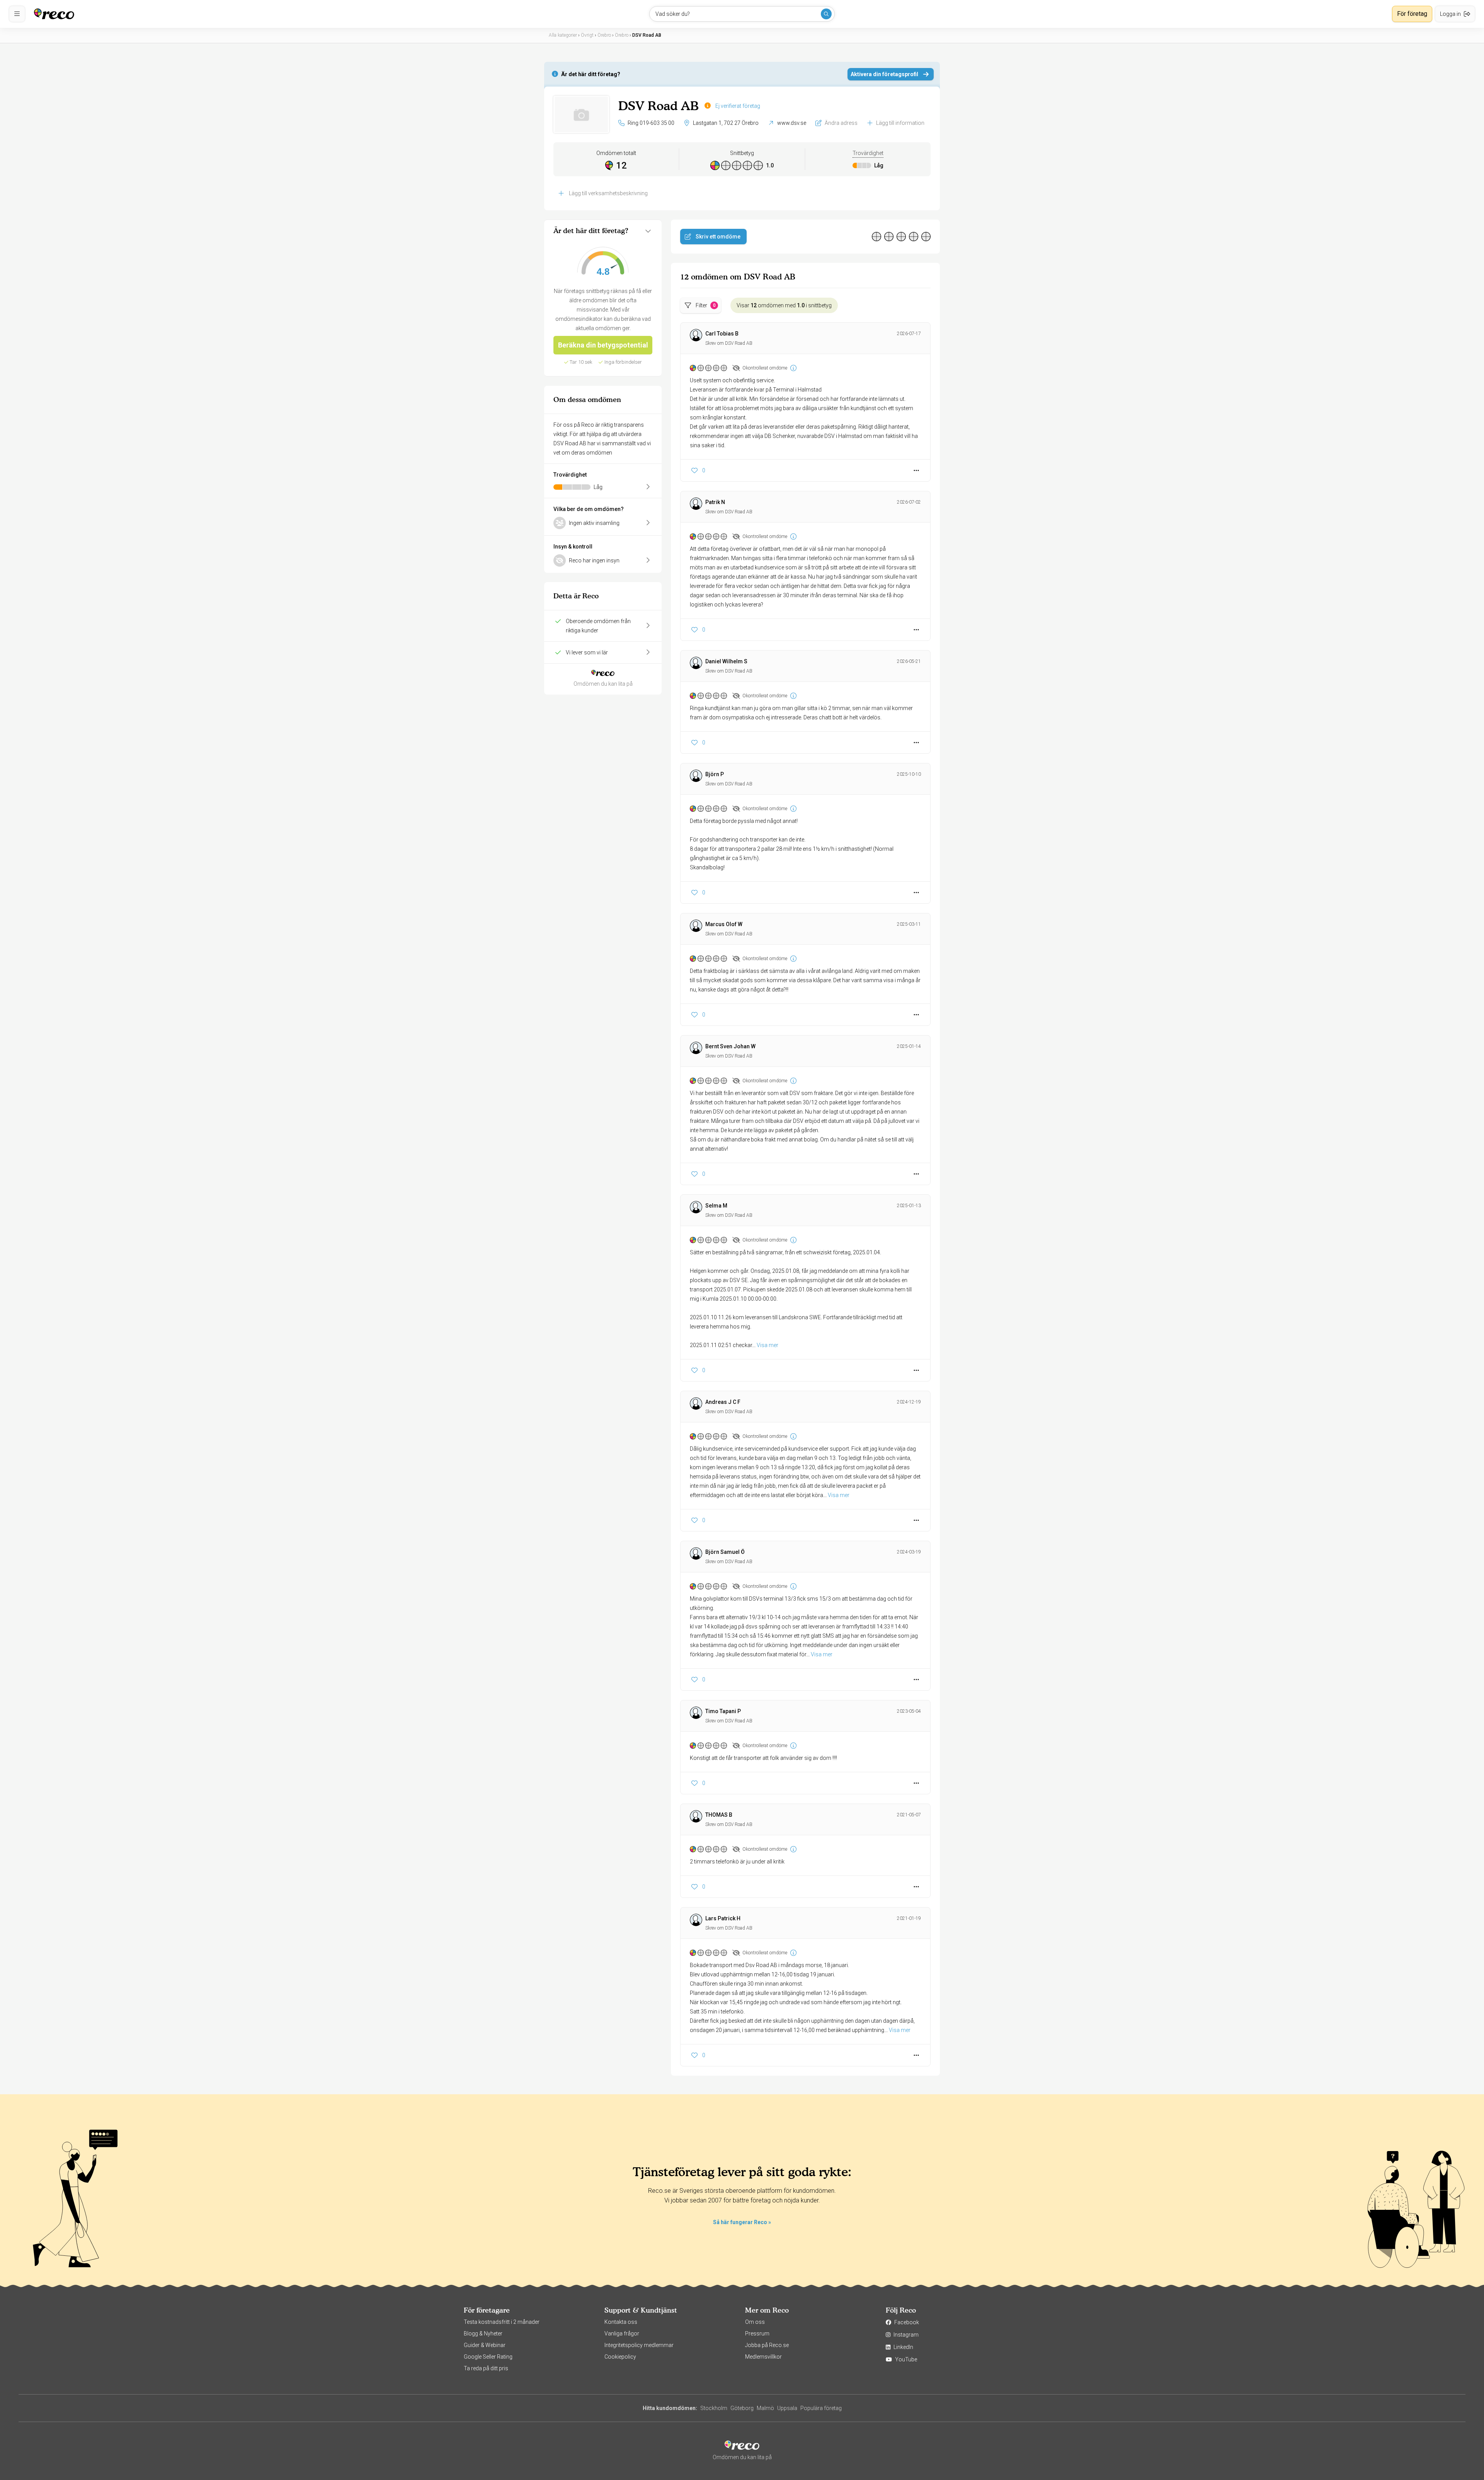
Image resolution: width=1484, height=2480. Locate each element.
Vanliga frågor (622, 2334)
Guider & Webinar (485, 2345)
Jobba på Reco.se (767, 2345)
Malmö (765, 2408)
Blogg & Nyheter (483, 2334)
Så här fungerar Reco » (742, 2222)
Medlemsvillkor (763, 2357)
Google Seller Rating (488, 2357)
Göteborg (742, 2408)
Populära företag (821, 2408)
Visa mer (768, 1345)
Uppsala (787, 2408)
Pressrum (757, 2334)
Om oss (755, 2322)
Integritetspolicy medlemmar (639, 2345)
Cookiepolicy (620, 2357)
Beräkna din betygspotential (603, 345)
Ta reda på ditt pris (486, 2368)
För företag (1412, 14)
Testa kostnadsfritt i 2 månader (502, 2322)
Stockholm (714, 2408)
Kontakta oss (621, 2322)
